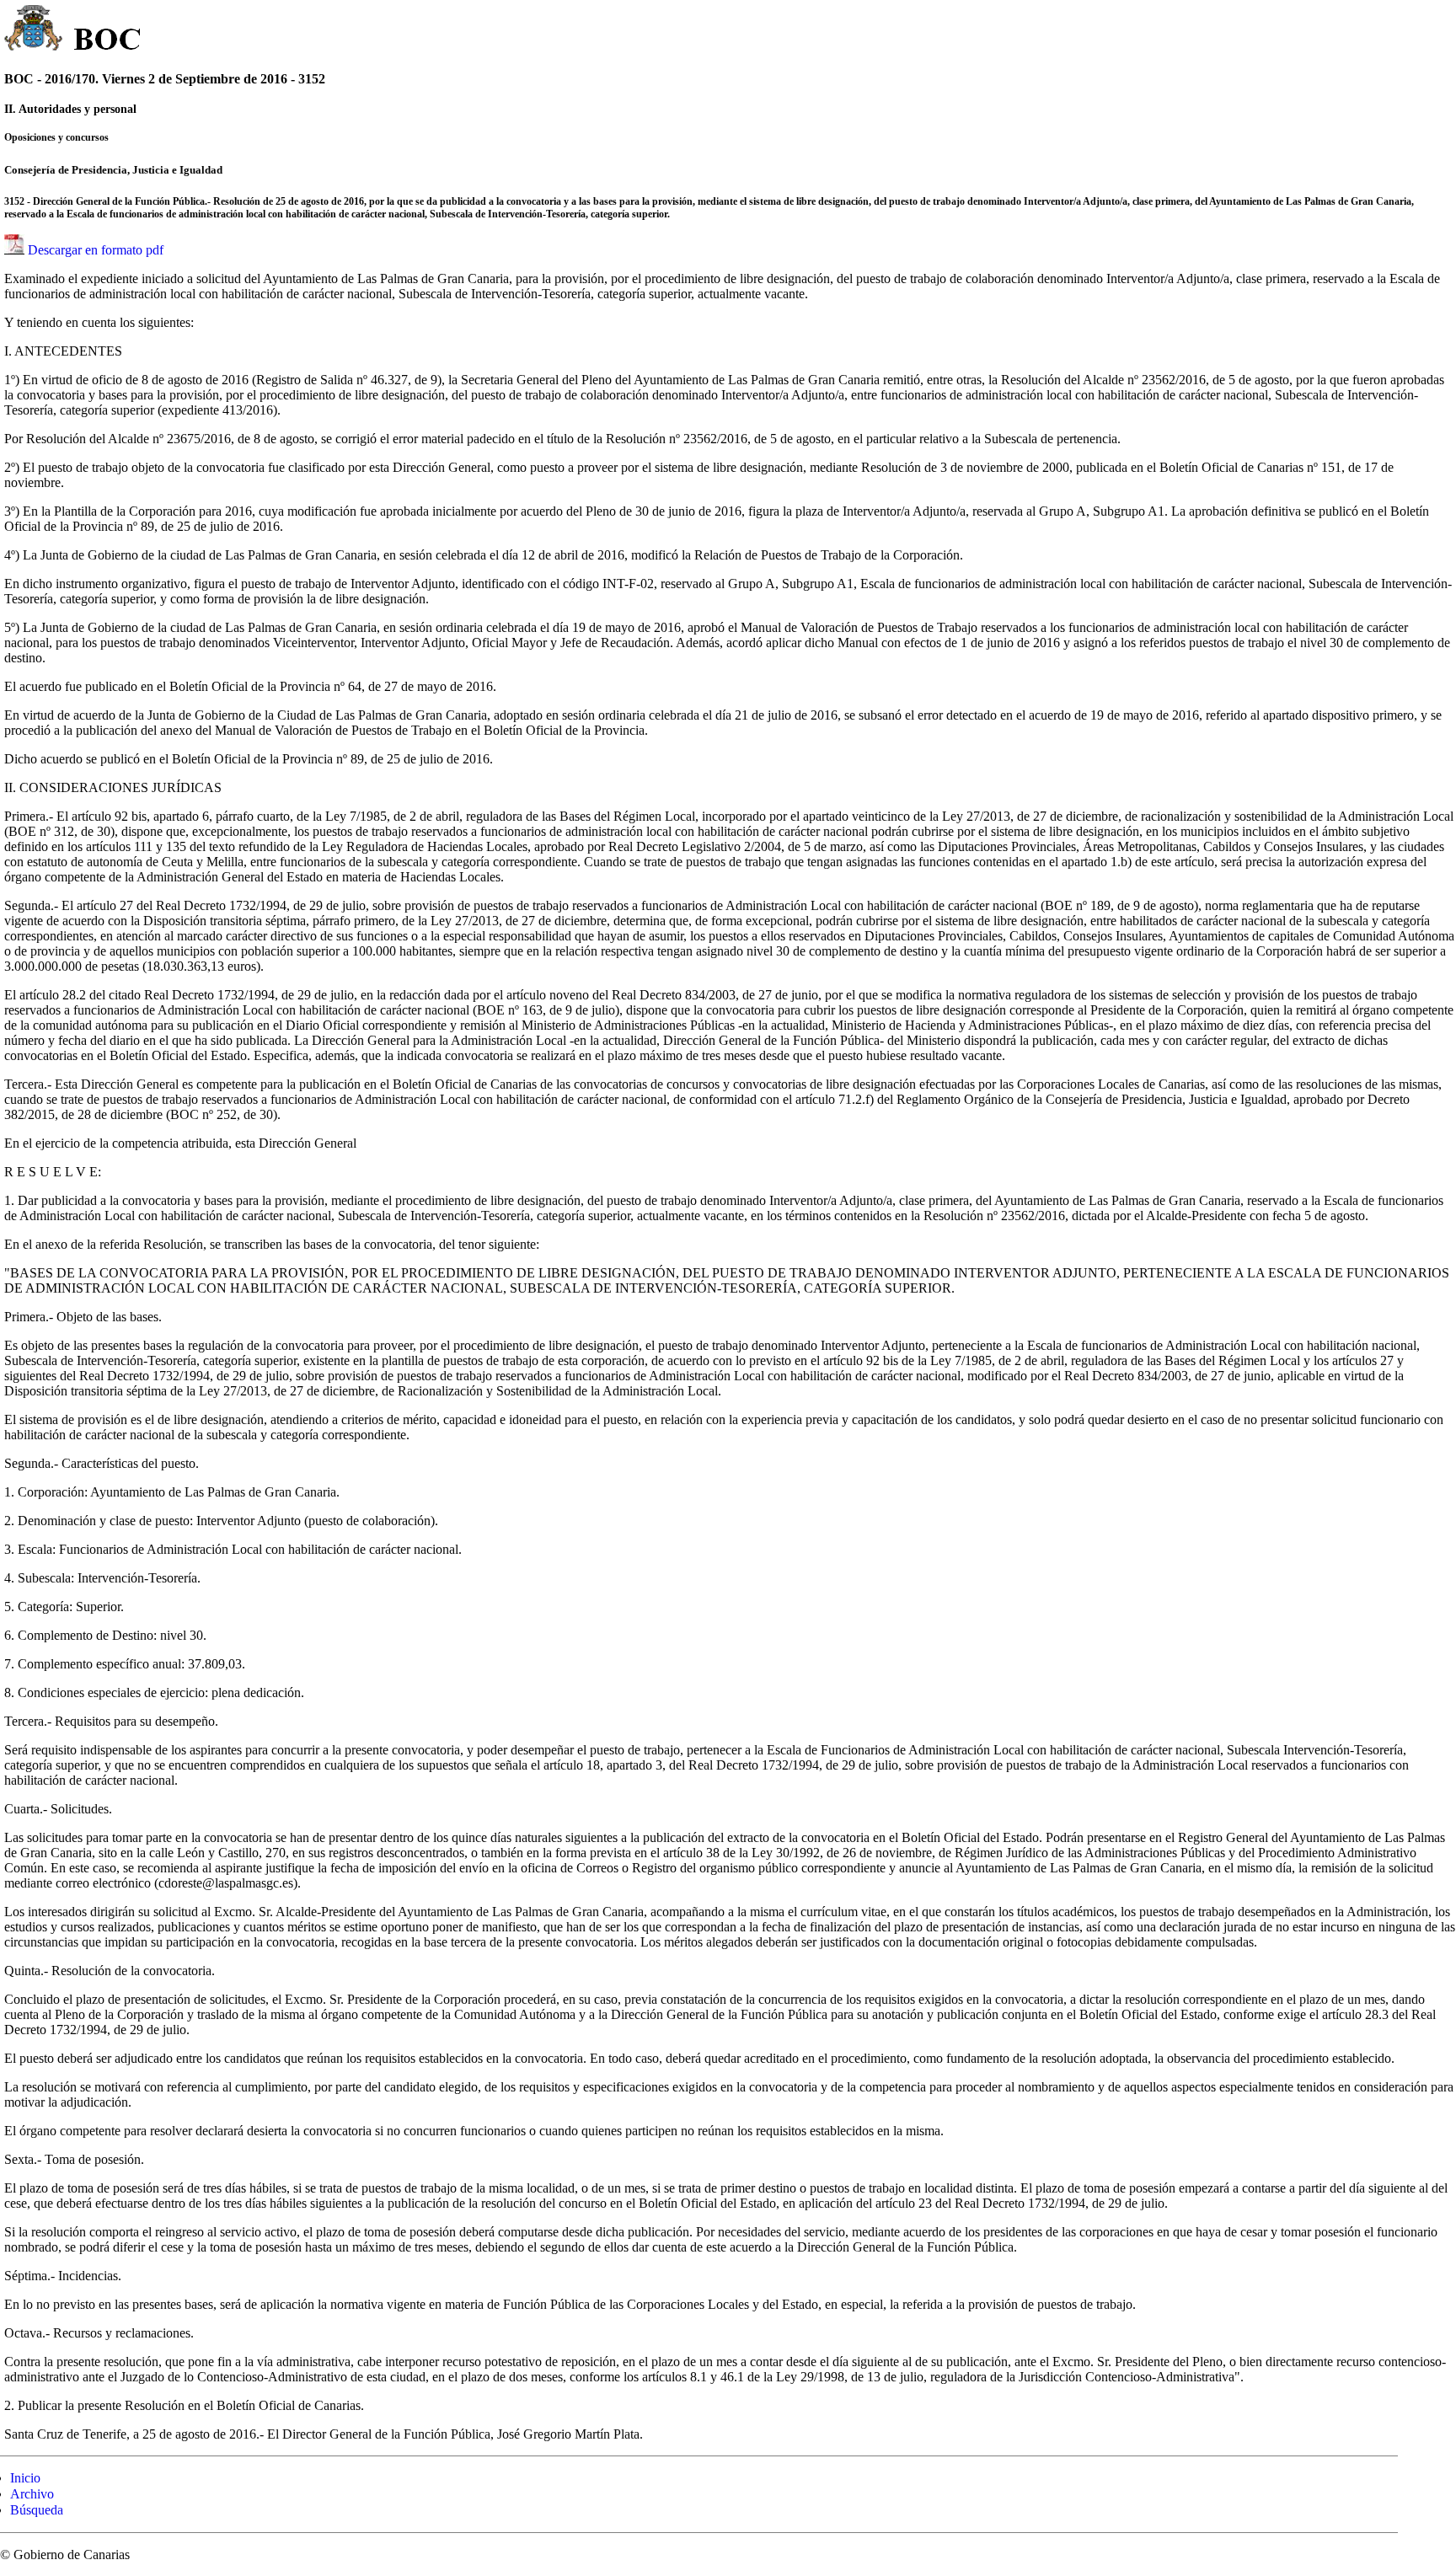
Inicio (25, 2478)
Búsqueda (37, 2510)
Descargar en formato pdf (96, 250)
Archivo (32, 2494)
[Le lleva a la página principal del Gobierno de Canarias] (34, 30)
